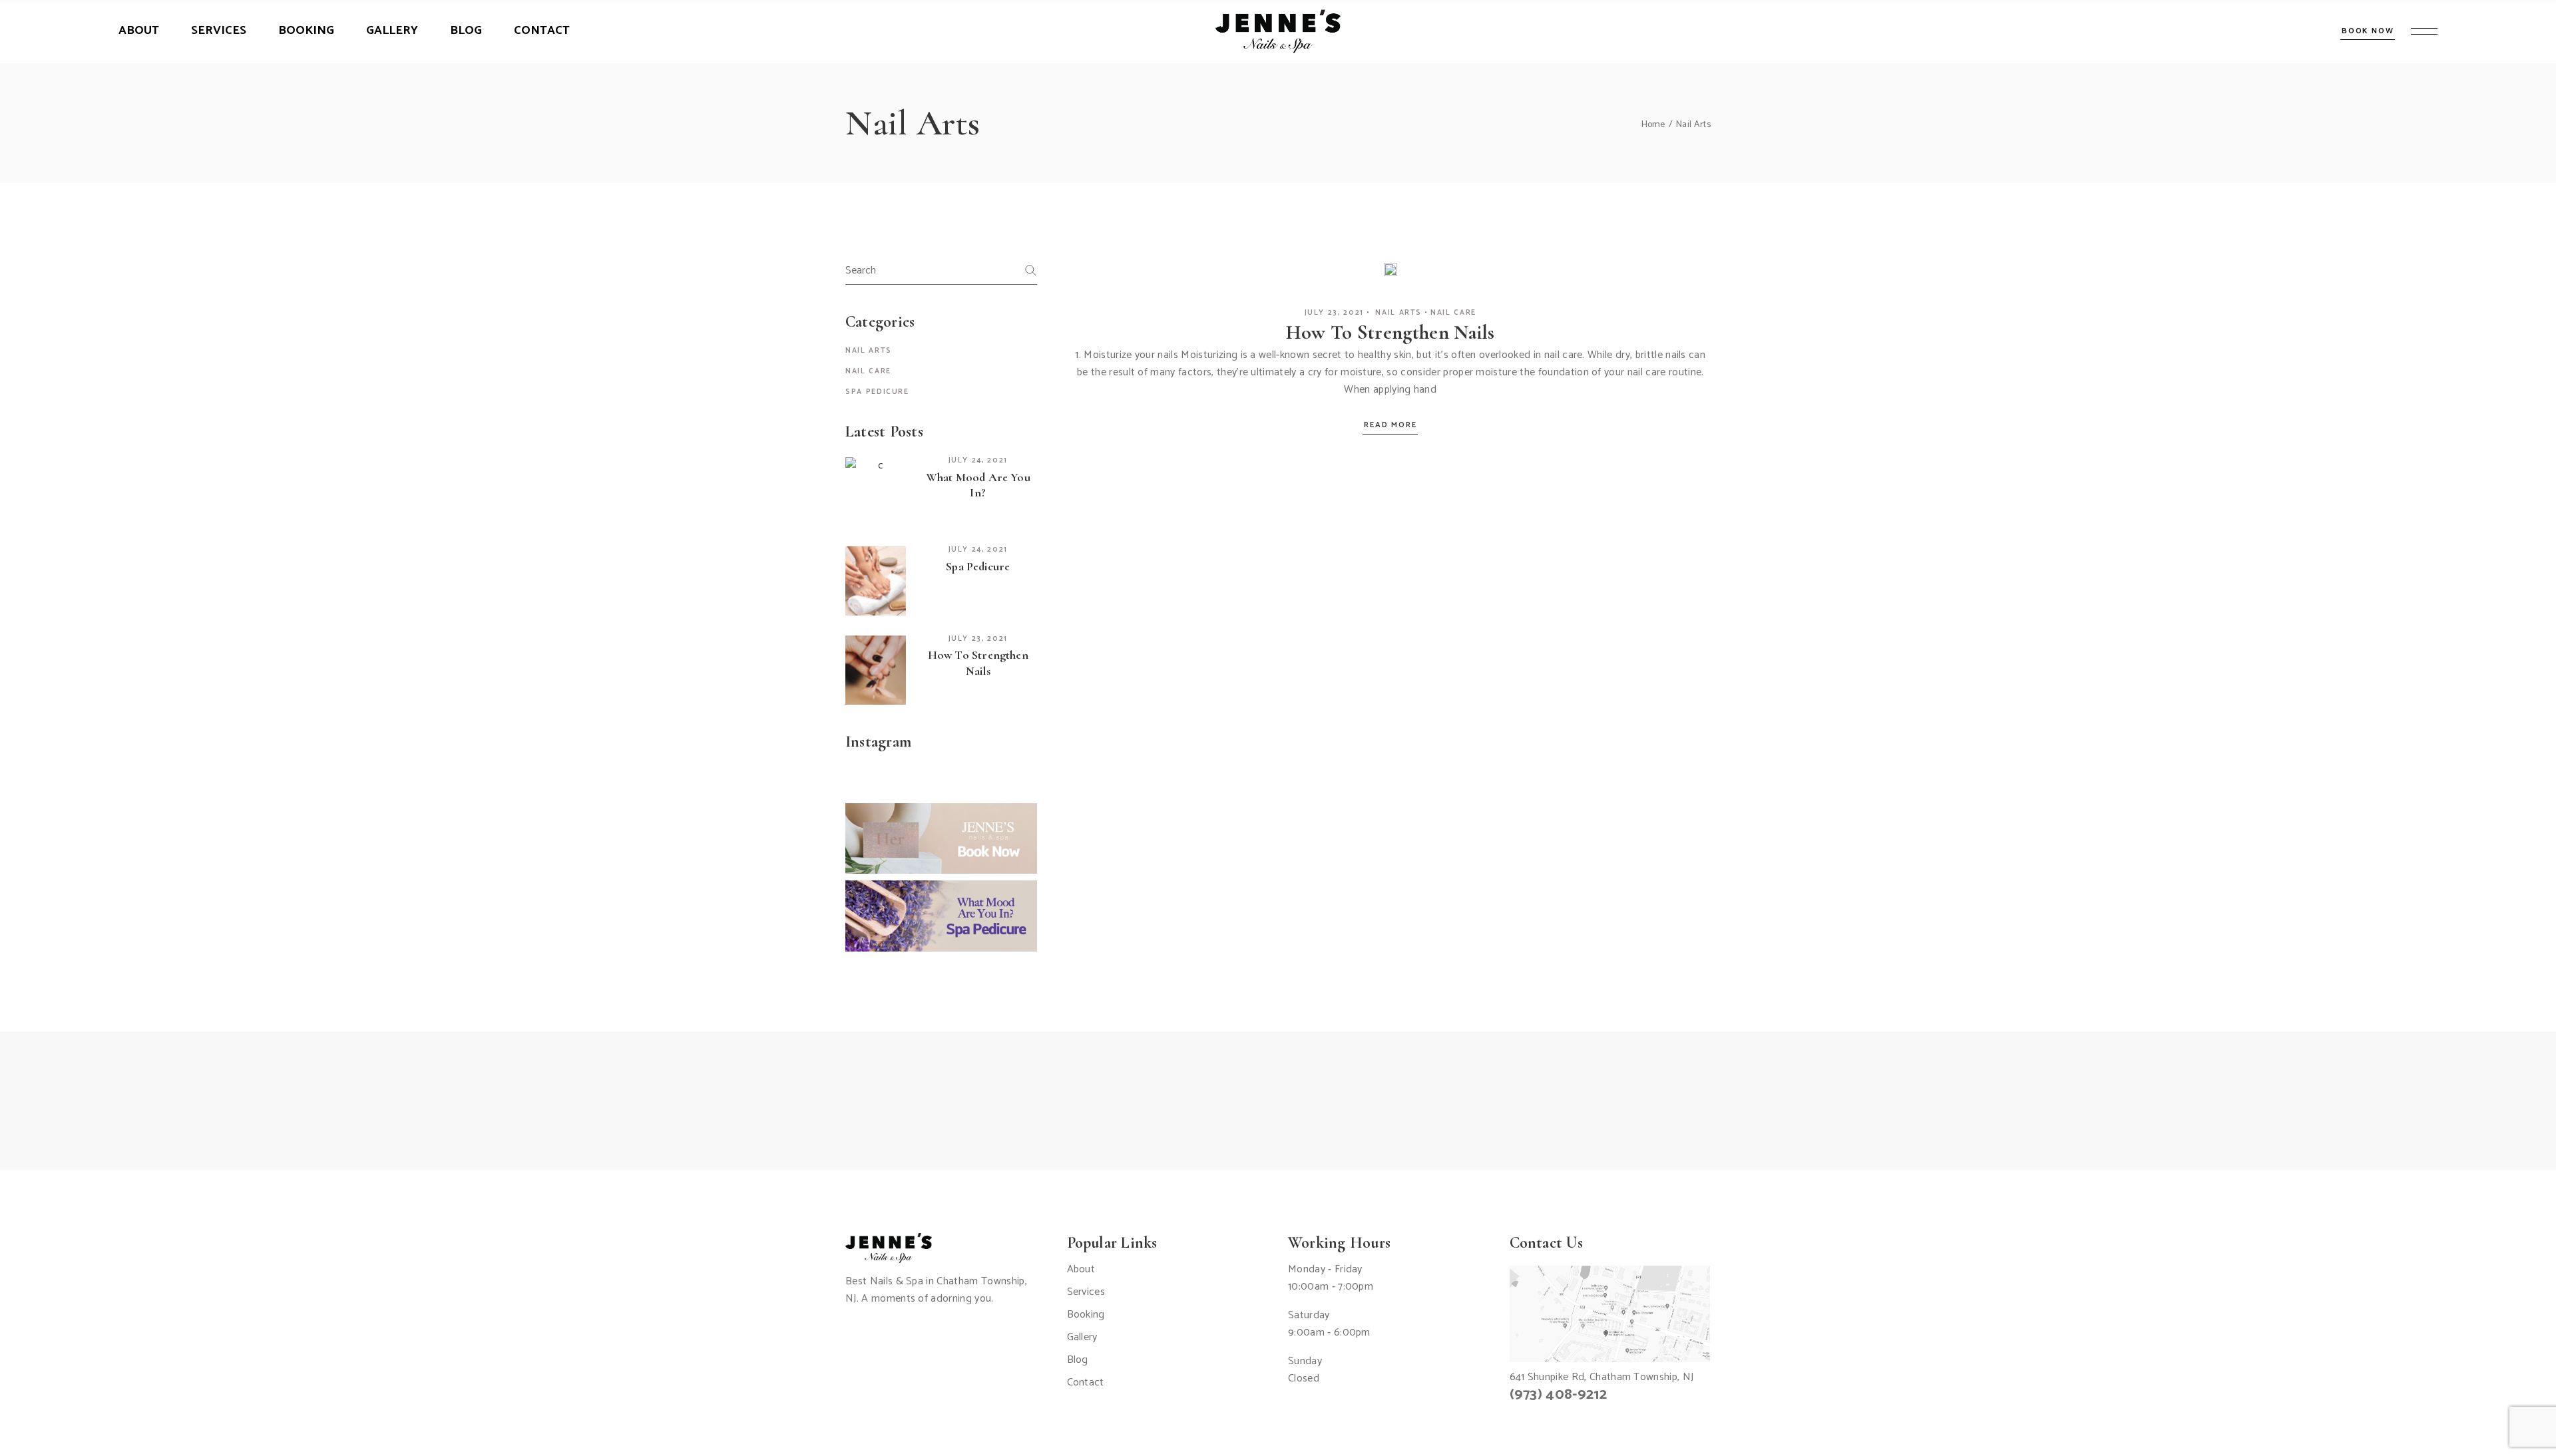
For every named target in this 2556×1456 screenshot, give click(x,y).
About (1081, 1269)
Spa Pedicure (877, 392)
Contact (1086, 1382)
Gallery (1082, 1337)
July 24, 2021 (978, 460)
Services (1086, 1292)
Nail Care (1453, 313)
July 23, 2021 (1334, 313)
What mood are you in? (978, 485)
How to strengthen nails (1390, 332)
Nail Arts (1398, 313)
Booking (1086, 1315)
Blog (1078, 1360)
